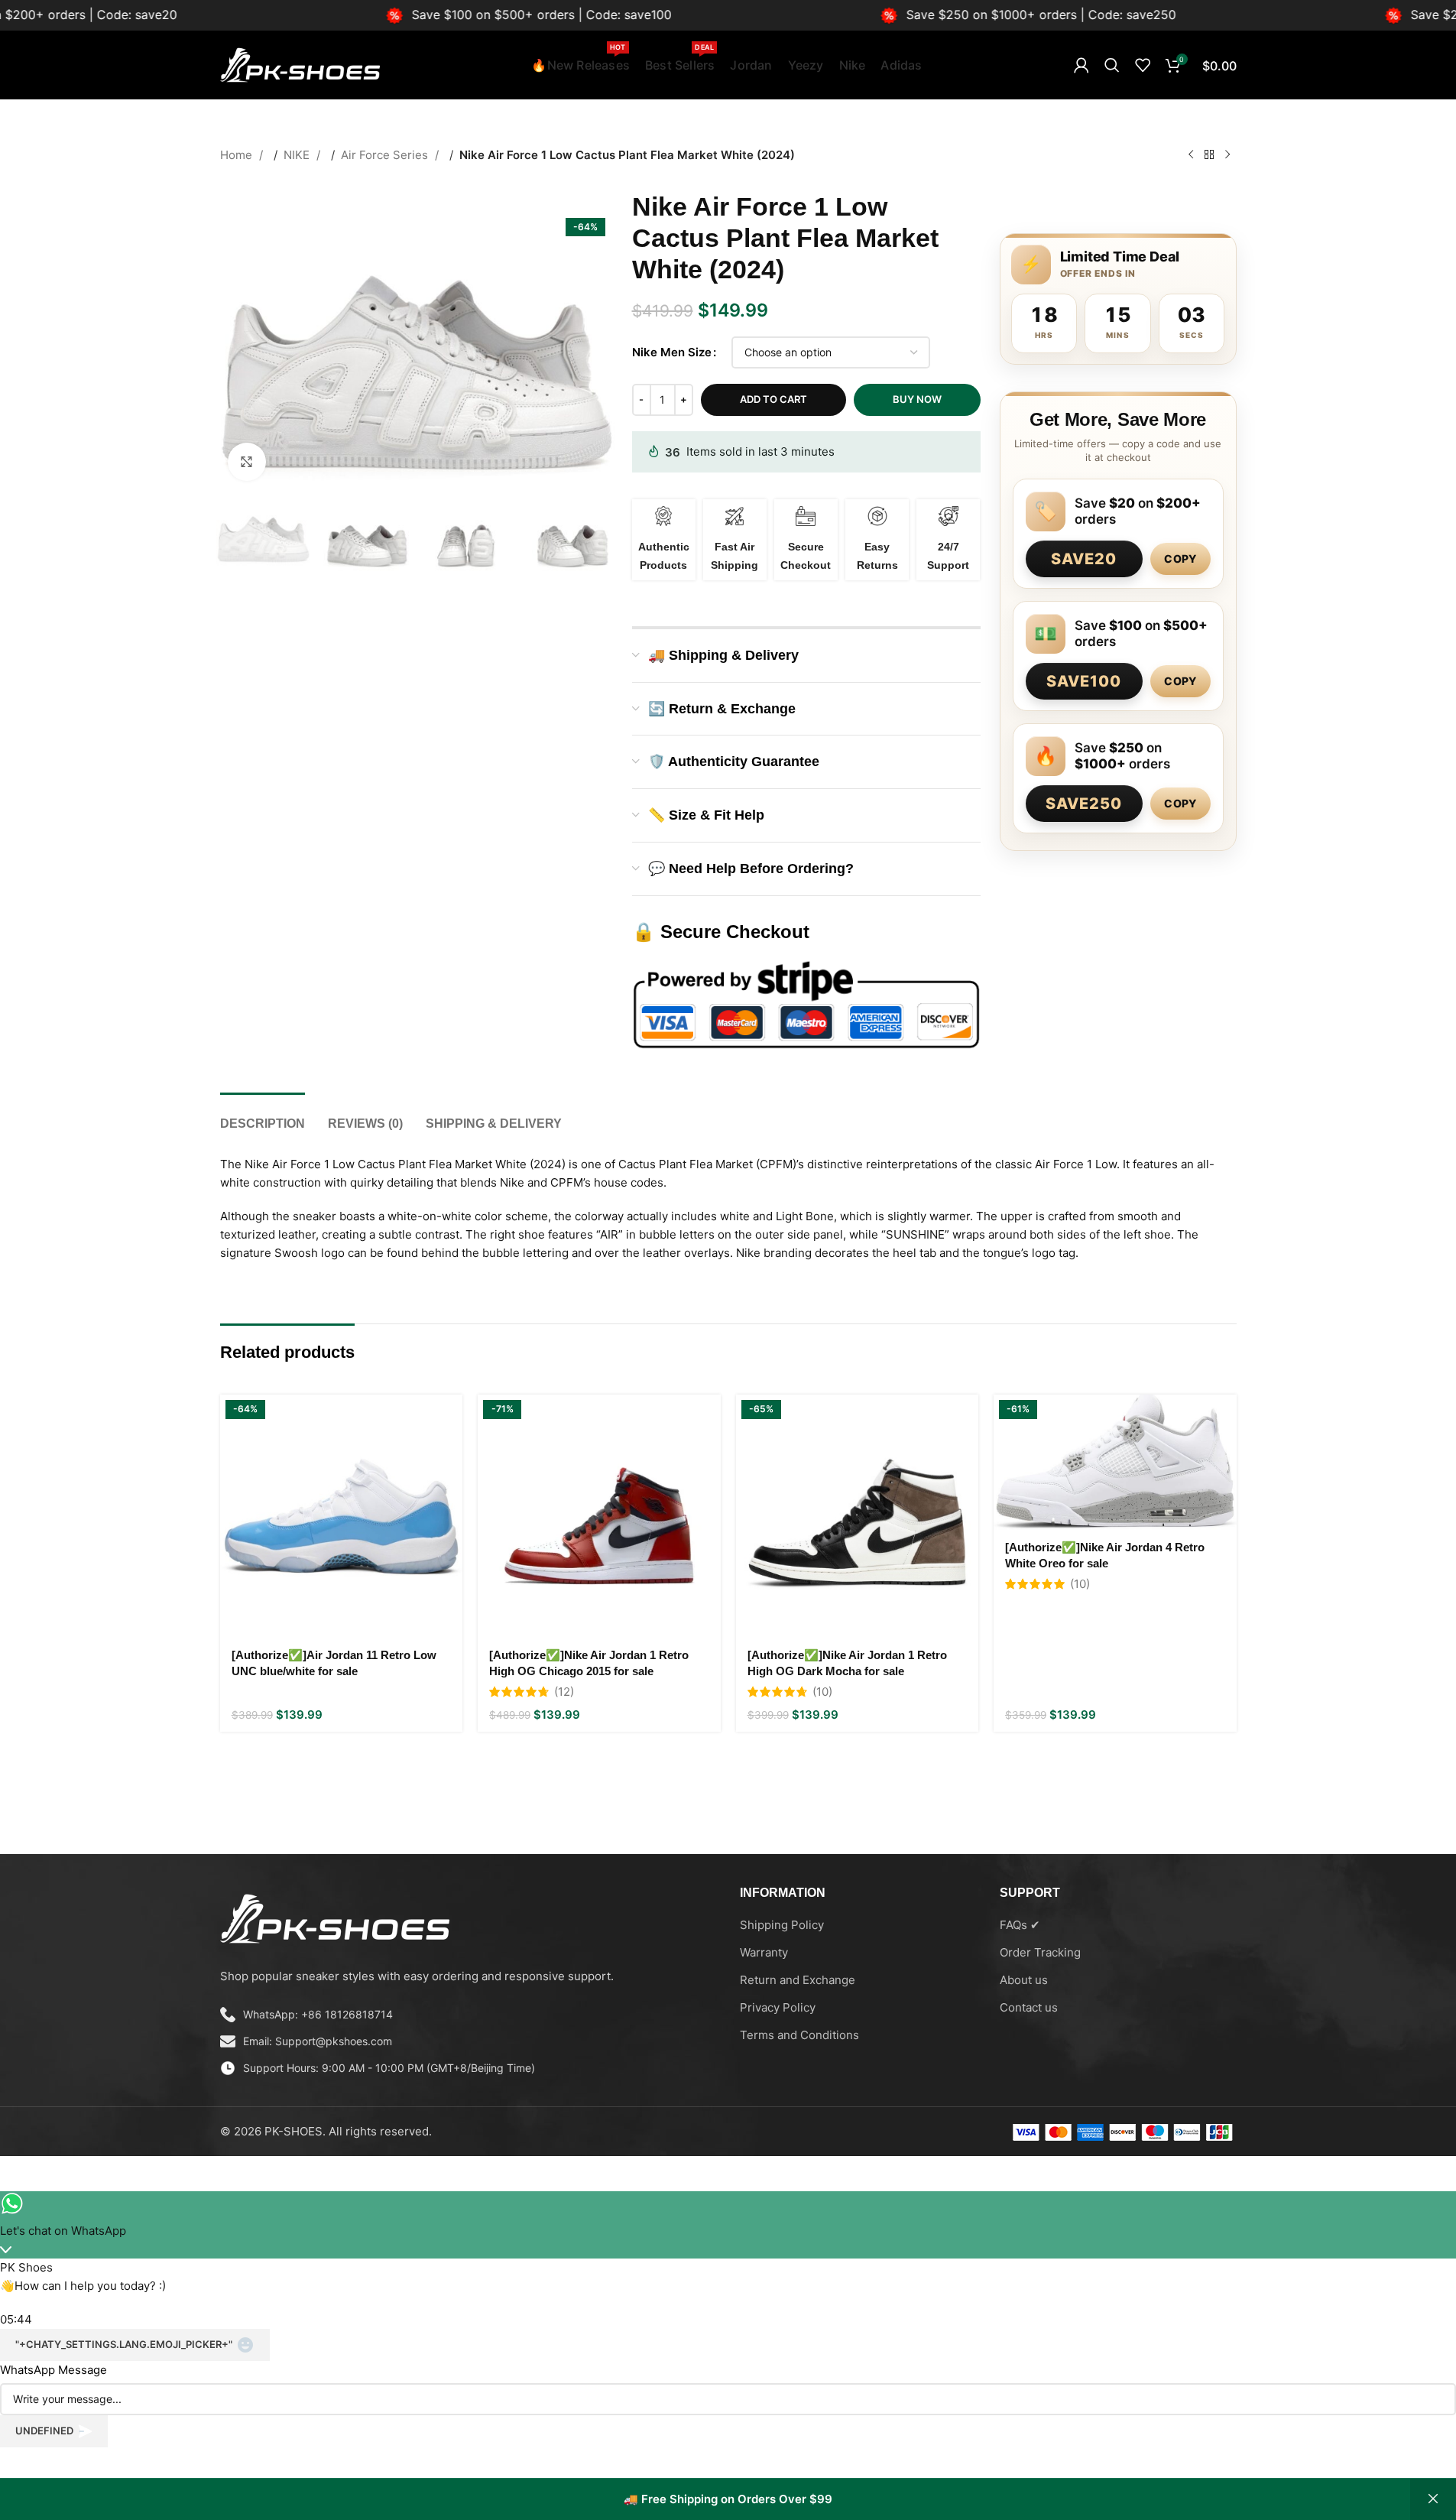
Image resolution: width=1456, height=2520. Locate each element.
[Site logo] (300, 64)
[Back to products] (1209, 155)
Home (238, 155)
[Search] (1112, 65)
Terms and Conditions (799, 2035)
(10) (822, 1692)
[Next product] (1227, 155)
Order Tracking (1040, 1952)
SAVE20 (1084, 559)
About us (1024, 1980)
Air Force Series (386, 155)
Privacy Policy (778, 2007)
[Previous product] (1191, 155)
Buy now (917, 399)
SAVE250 (1084, 804)
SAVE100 (1084, 681)
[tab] (263, 1116)
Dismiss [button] (1433, 2499)
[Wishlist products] (1143, 65)
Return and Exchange (798, 1980)
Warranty (764, 1952)
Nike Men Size (672, 352)
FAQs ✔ (1020, 1925)
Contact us (1029, 2007)
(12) (564, 1692)
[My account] (1081, 65)
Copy (1180, 559)
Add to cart (773, 399)
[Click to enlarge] (247, 462)
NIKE (298, 155)
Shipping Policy (782, 1925)
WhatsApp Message (54, 2370)
